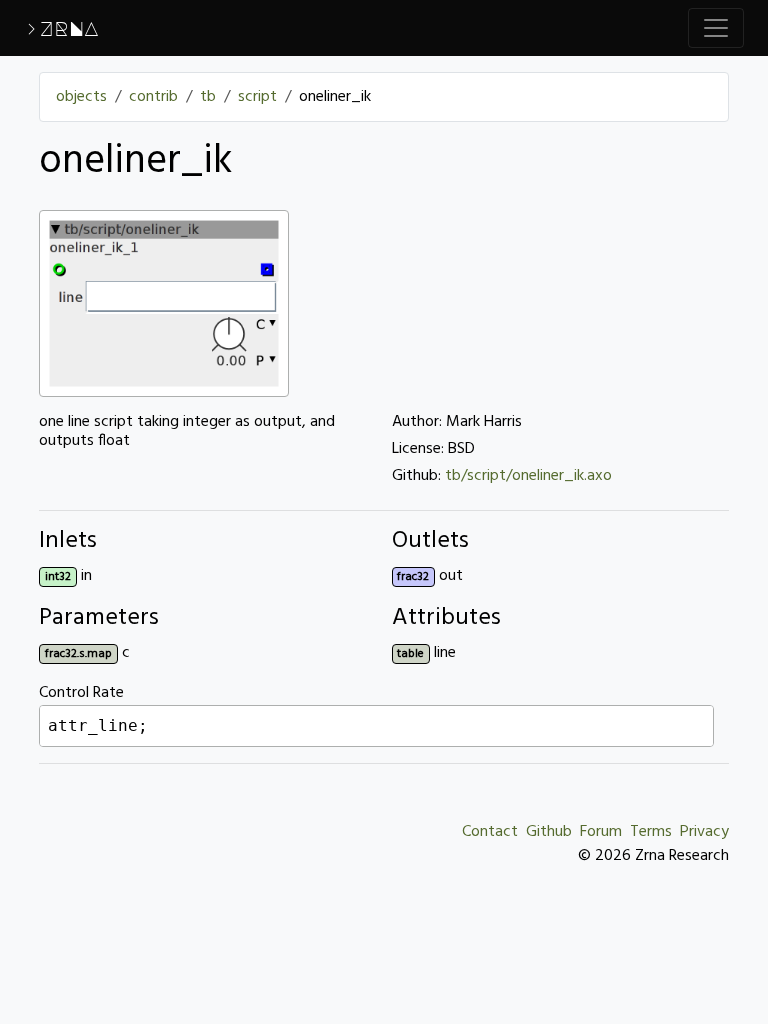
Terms (651, 832)
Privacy (704, 832)
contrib (153, 97)
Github (549, 832)
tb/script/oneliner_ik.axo (528, 476)
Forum (601, 832)
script (257, 97)
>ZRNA (61, 28)
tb (208, 97)
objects (81, 97)
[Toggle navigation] (716, 28)
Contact (490, 832)
